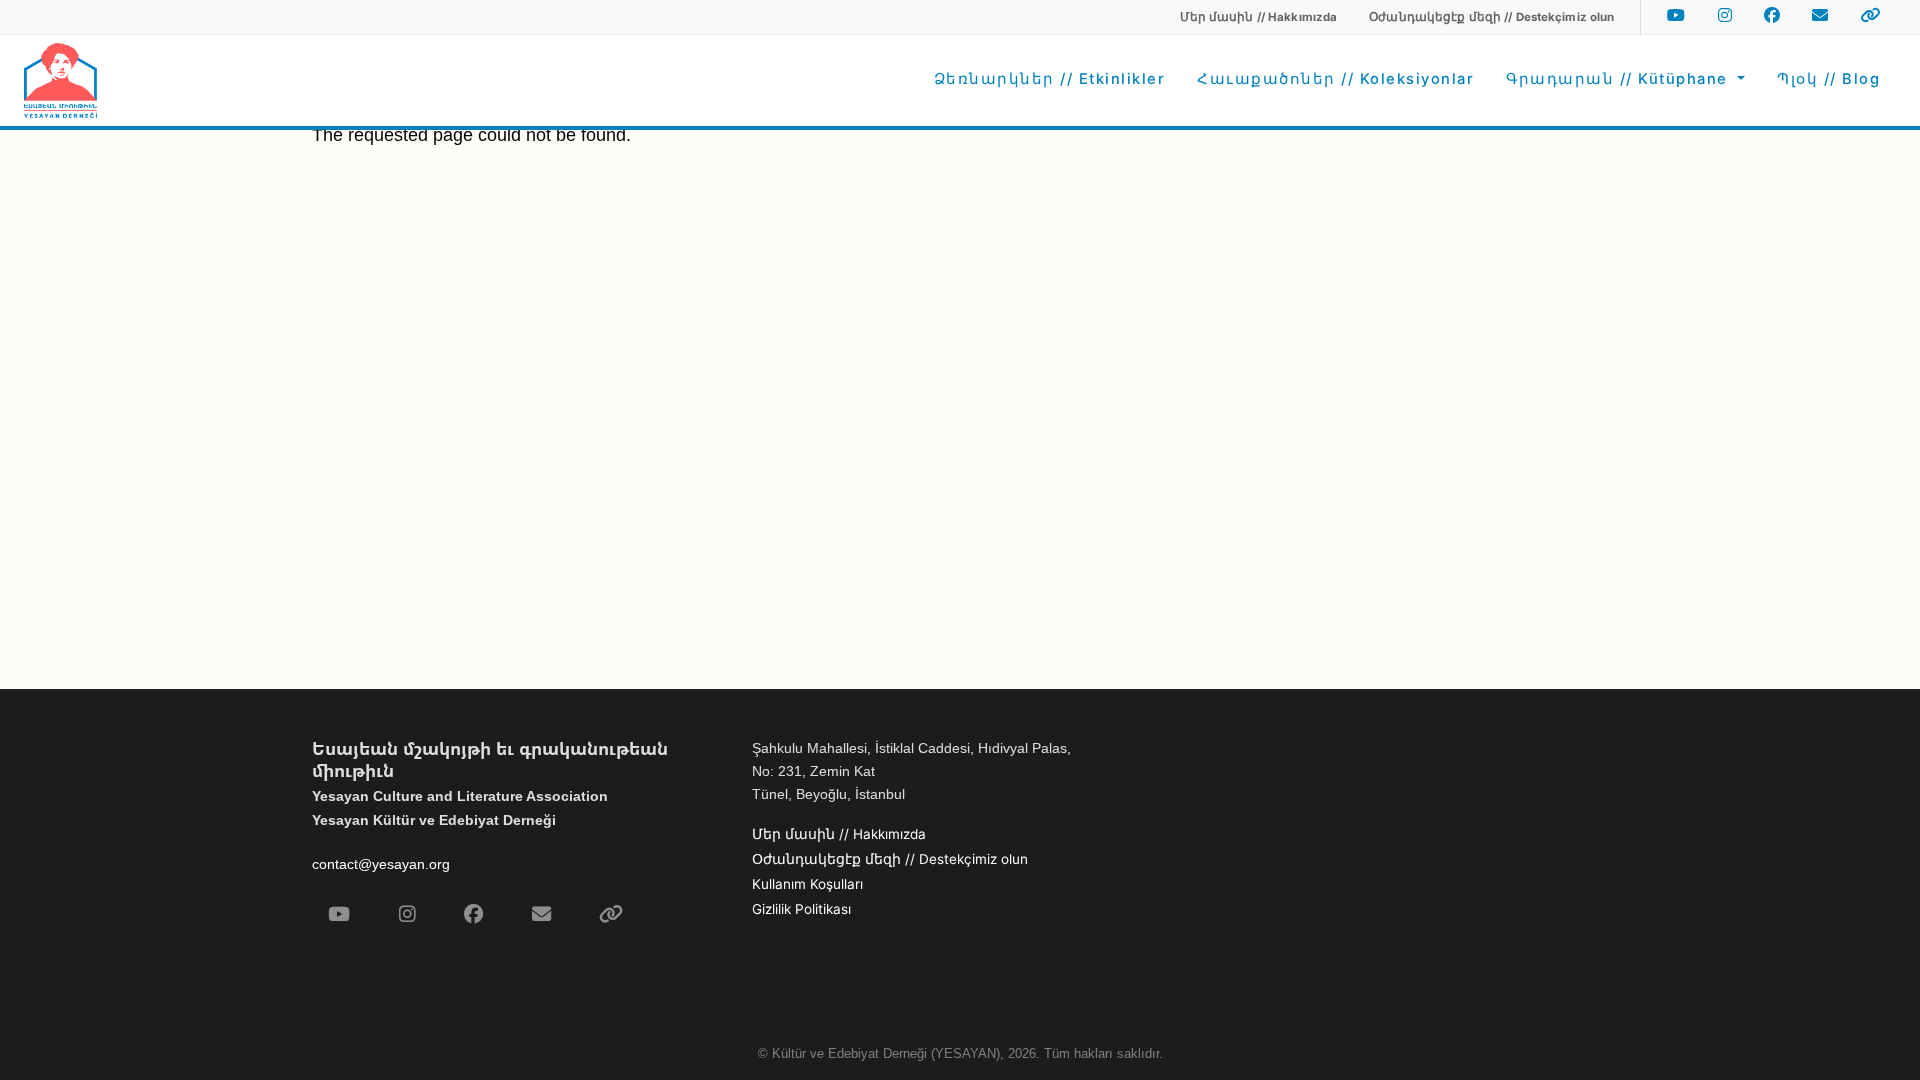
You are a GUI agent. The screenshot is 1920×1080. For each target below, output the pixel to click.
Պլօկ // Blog (1828, 79)
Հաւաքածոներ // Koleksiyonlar (1335, 79)
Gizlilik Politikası (801, 909)
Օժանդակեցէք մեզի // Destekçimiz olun (890, 859)
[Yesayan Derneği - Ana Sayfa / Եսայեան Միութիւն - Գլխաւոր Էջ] (60, 80)
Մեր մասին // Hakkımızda (839, 834)
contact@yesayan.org (381, 864)
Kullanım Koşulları (807, 884)
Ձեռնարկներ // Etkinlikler (1050, 79)
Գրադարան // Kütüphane (1619, 79)
